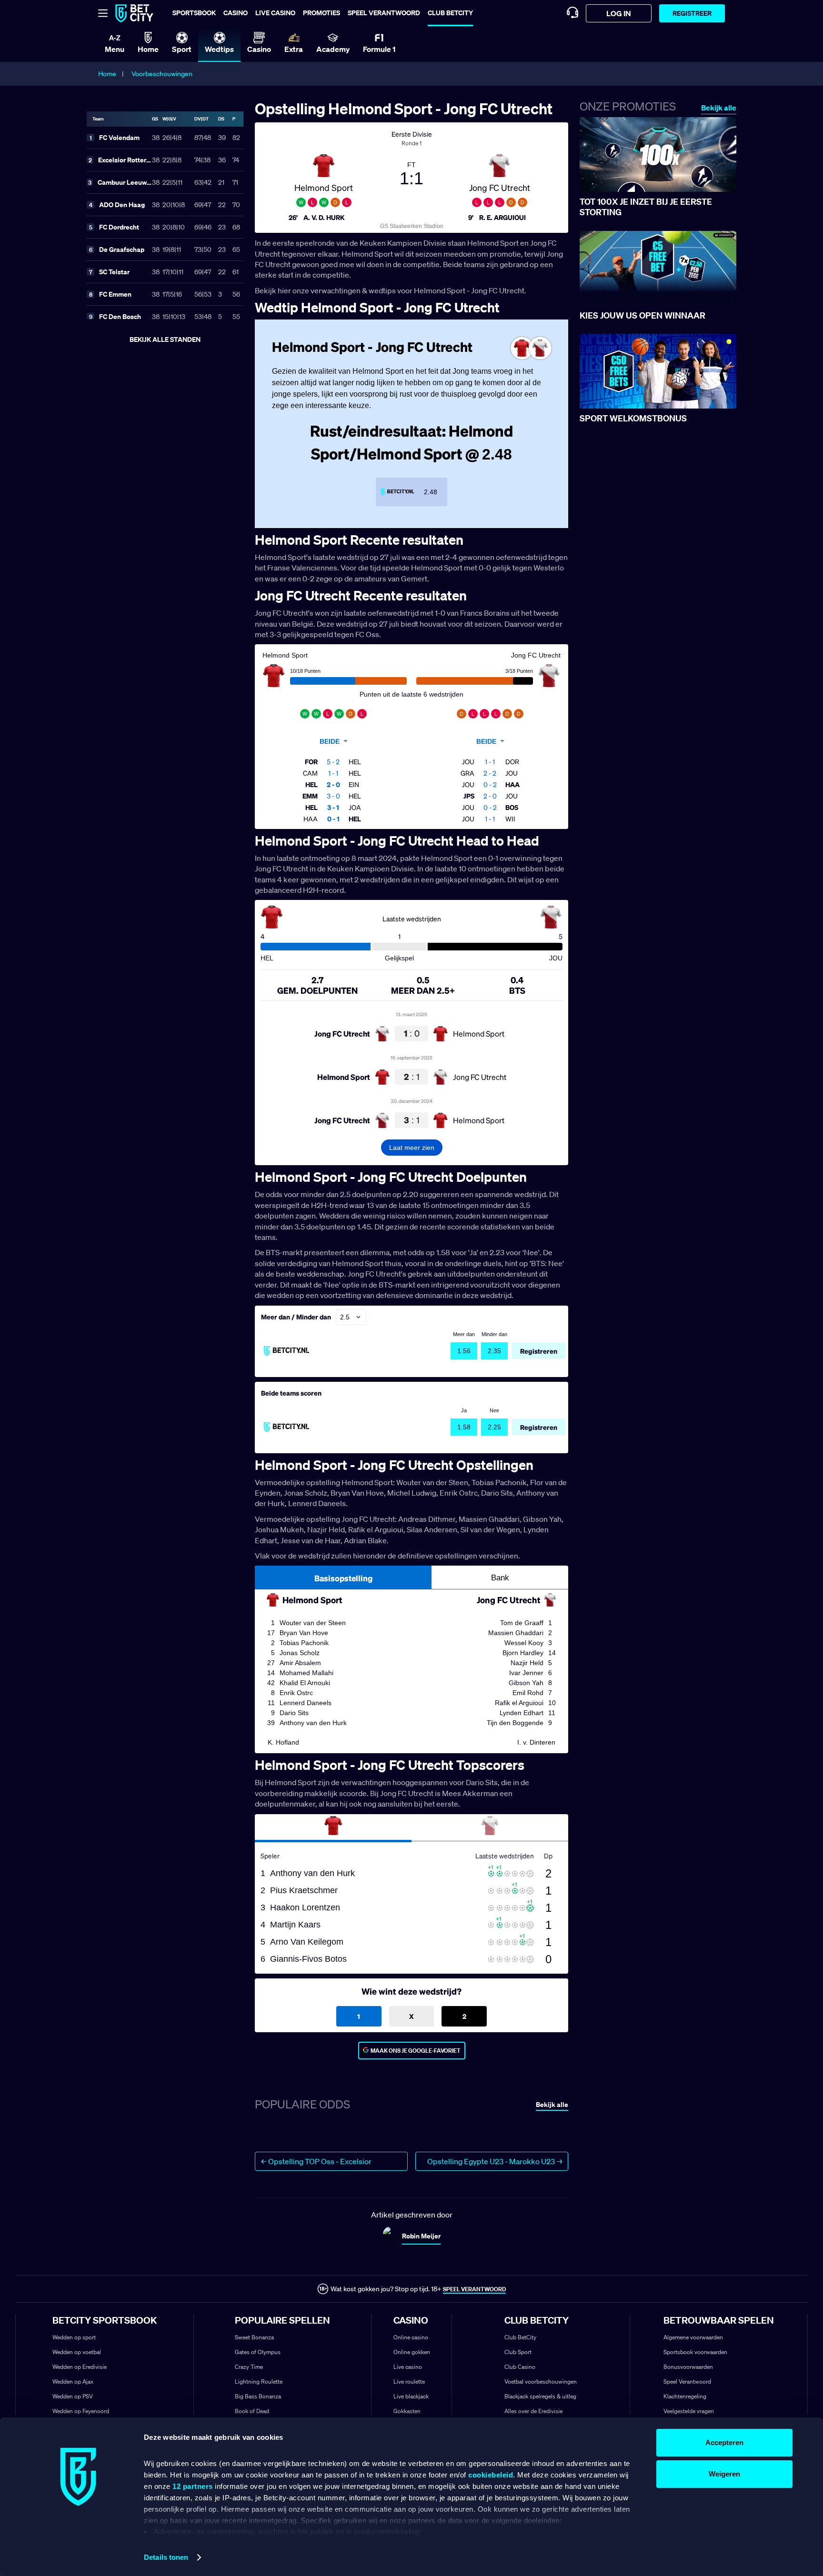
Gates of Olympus (258, 2352)
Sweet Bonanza (254, 2337)
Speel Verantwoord (687, 2381)
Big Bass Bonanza (258, 2396)
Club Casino (520, 2367)
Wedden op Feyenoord (81, 2411)
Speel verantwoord (384, 13)
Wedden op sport (74, 2337)
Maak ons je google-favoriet (416, 2051)
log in (619, 13)
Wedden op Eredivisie (80, 2367)
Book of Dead (252, 2411)
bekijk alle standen (165, 339)
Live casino (275, 13)
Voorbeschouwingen (162, 74)
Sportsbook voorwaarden (695, 2352)
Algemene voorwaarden (693, 2337)
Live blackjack (411, 2396)
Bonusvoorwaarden (688, 2367)
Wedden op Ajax (73, 2381)
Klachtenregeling (685, 2396)
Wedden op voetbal (77, 2352)
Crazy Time (249, 2367)
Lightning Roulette (259, 2381)
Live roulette (409, 2381)
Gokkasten (407, 2411)
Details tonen (166, 2557)
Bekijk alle (719, 108)
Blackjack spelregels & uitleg (540, 2396)
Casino (236, 13)
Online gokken (412, 2352)
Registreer (692, 13)
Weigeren (724, 2474)
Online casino (411, 2337)
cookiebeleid (491, 2475)
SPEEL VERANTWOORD (474, 2289)
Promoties (321, 13)
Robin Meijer (421, 2236)
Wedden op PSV (73, 2396)
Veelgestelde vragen (689, 2411)
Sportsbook (194, 13)
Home (107, 74)
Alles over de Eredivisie (533, 2411)
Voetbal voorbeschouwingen (541, 2381)
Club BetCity (450, 13)
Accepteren (724, 2442)
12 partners (193, 2486)
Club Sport (518, 2352)
